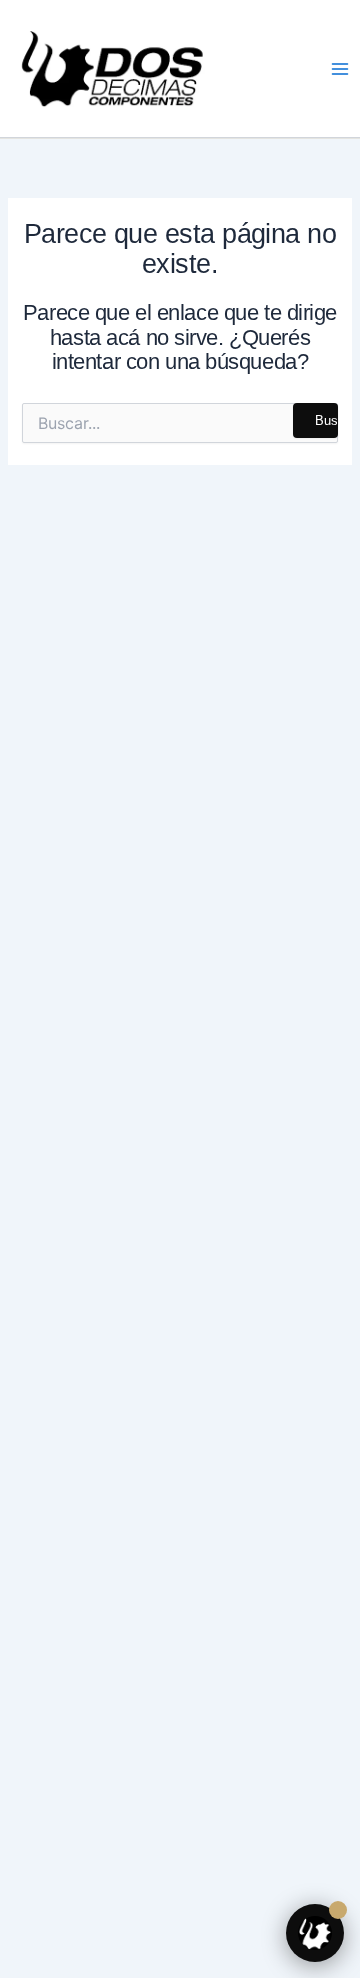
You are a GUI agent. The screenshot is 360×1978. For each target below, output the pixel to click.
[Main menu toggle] (340, 68)
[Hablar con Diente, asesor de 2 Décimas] (315, 1933)
